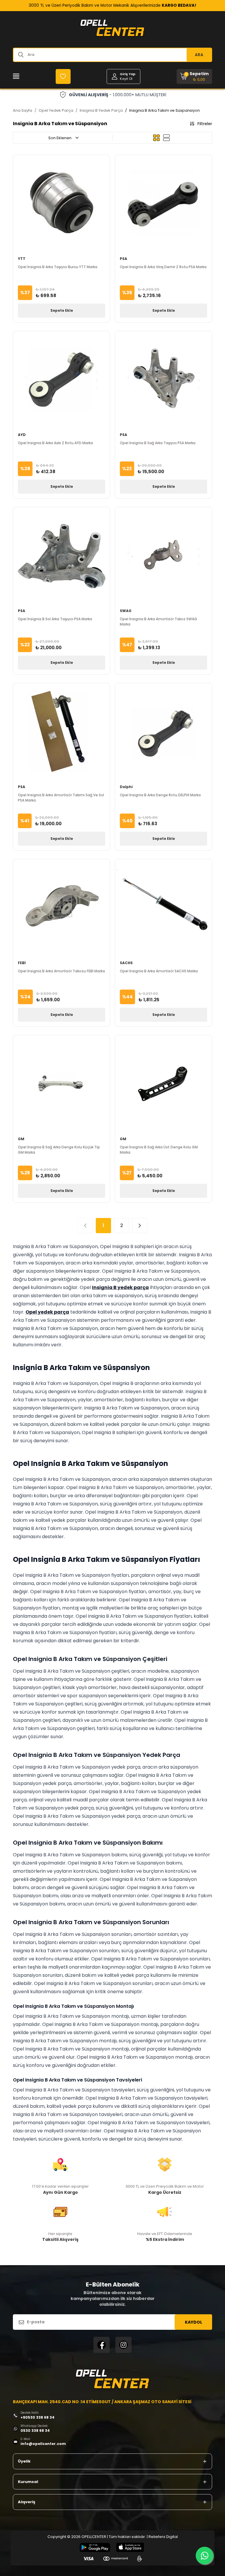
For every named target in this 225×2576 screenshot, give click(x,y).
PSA (123, 259)
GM (21, 1139)
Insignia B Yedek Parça (101, 110)
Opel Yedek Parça (56, 110)
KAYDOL (194, 2322)
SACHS (126, 963)
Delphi (126, 787)
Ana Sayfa (23, 110)
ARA (199, 55)
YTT (22, 259)
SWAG (126, 611)
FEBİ (22, 963)
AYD (22, 435)
